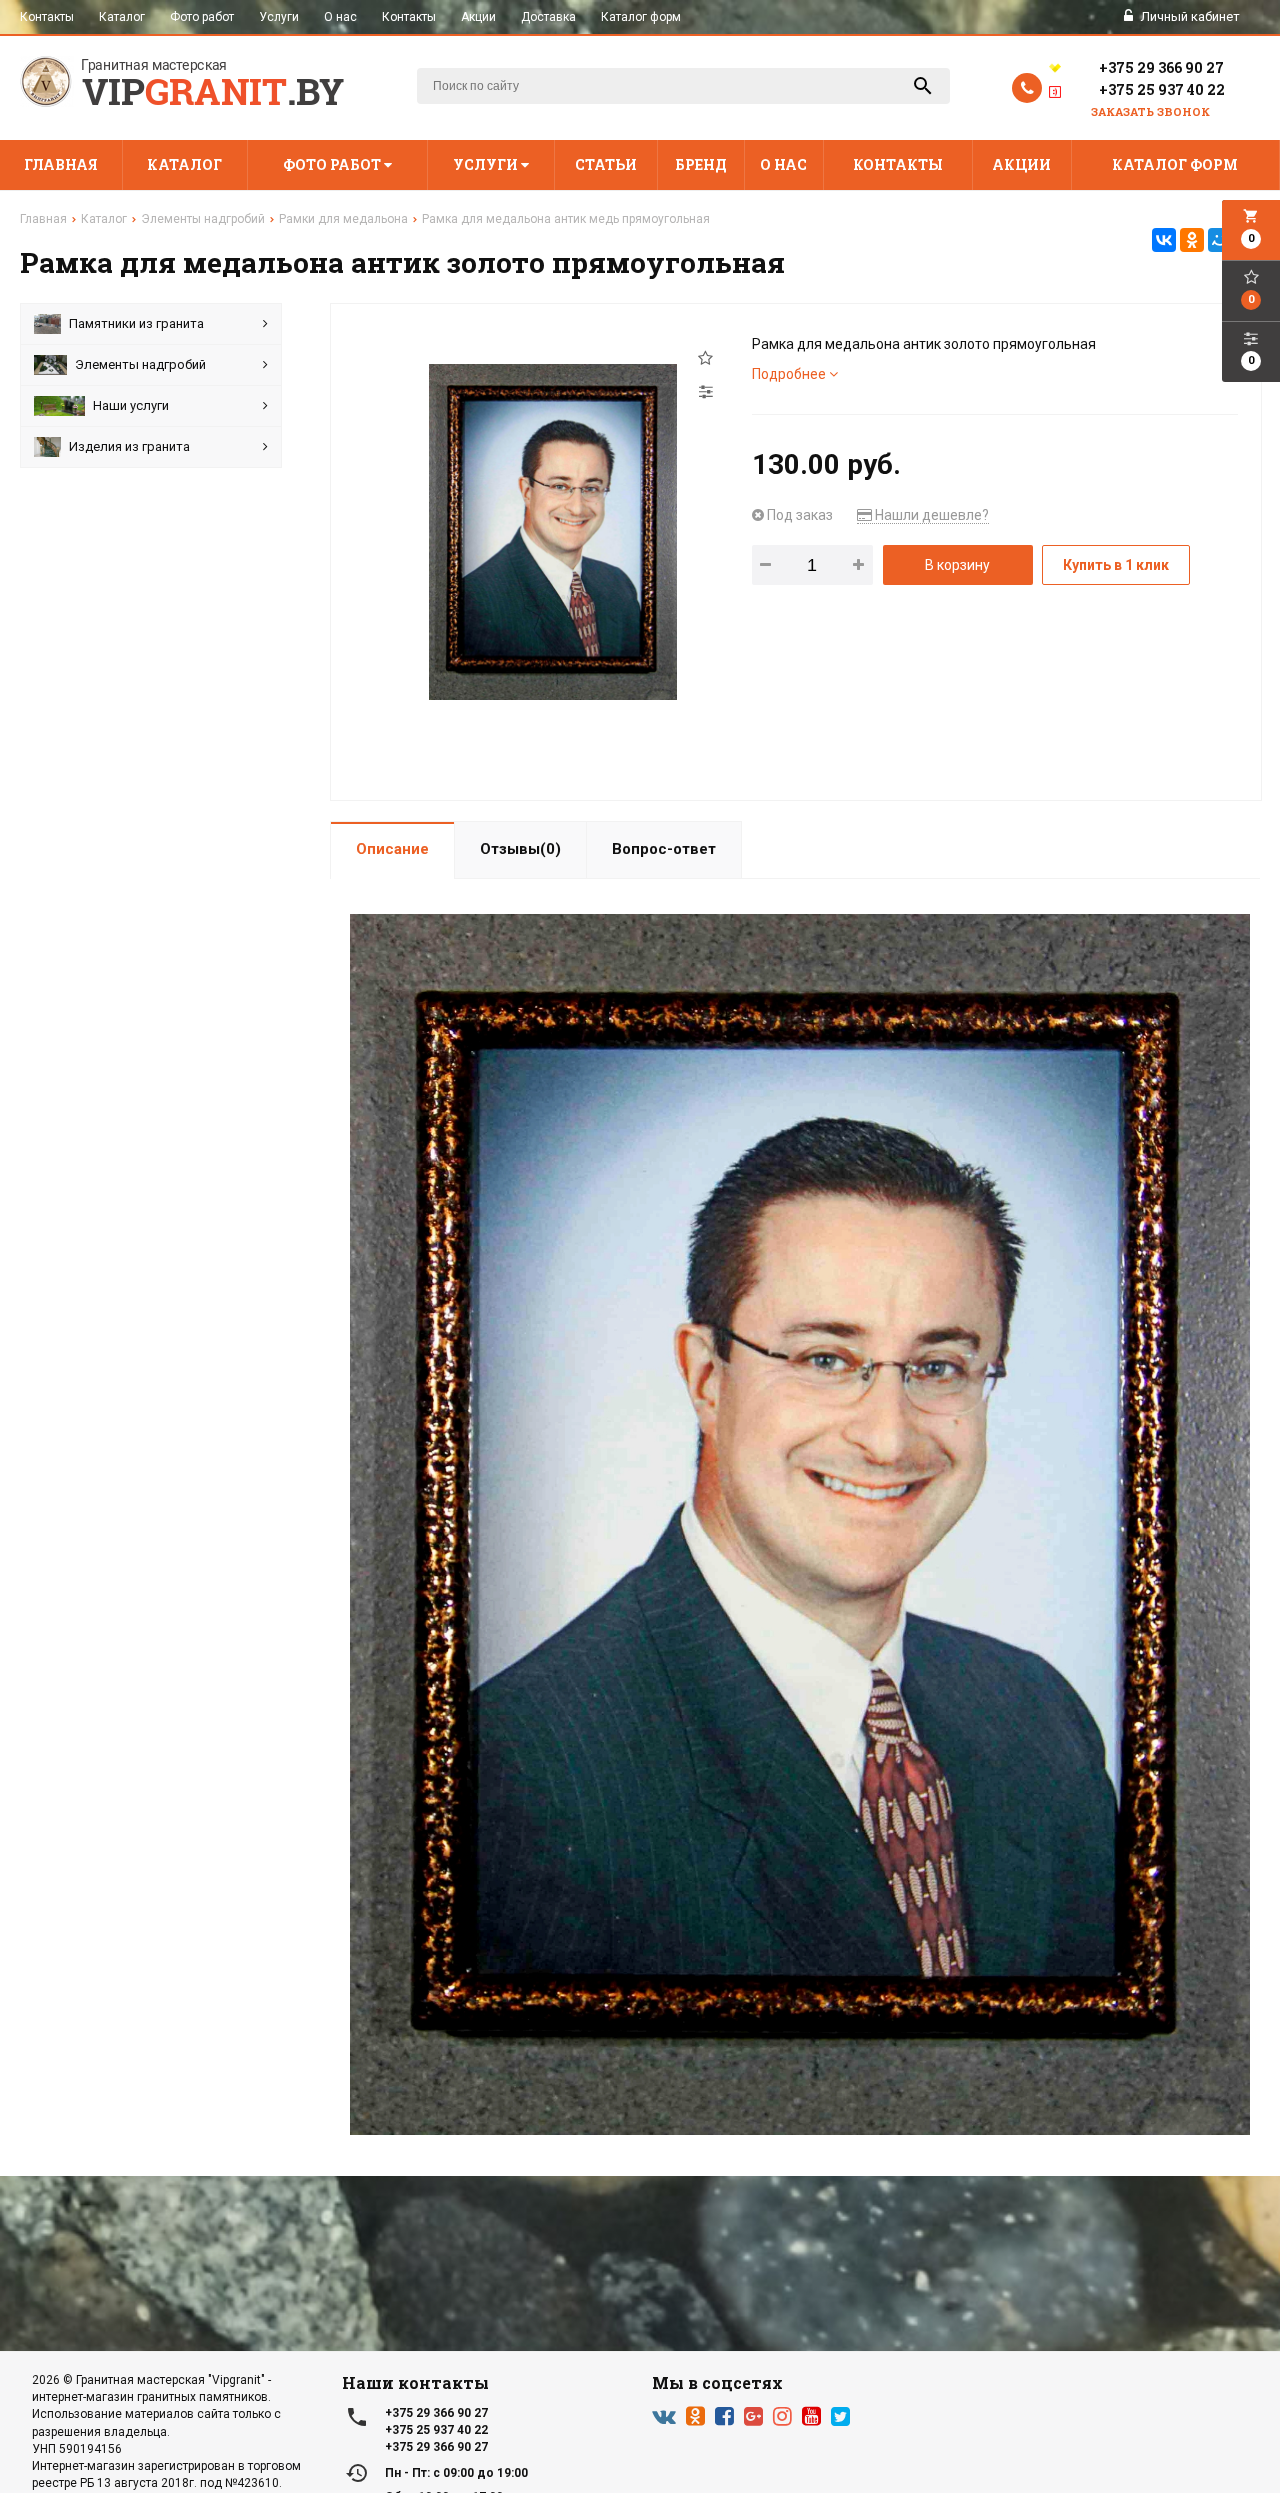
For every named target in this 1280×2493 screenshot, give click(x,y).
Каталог (122, 17)
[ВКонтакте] (1164, 240)
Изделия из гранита (129, 446)
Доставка (548, 17)
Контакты (47, 17)
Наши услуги (131, 405)
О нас (340, 17)
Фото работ (202, 17)
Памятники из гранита (136, 323)
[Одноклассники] (1192, 240)
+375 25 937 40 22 (1162, 89)
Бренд (701, 164)
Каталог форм (641, 17)
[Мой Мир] (1220, 240)
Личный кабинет (1189, 16)
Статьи (606, 164)
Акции (478, 17)
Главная (61, 164)
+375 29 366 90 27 (1161, 67)
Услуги (279, 17)
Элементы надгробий (140, 364)
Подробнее (790, 374)
